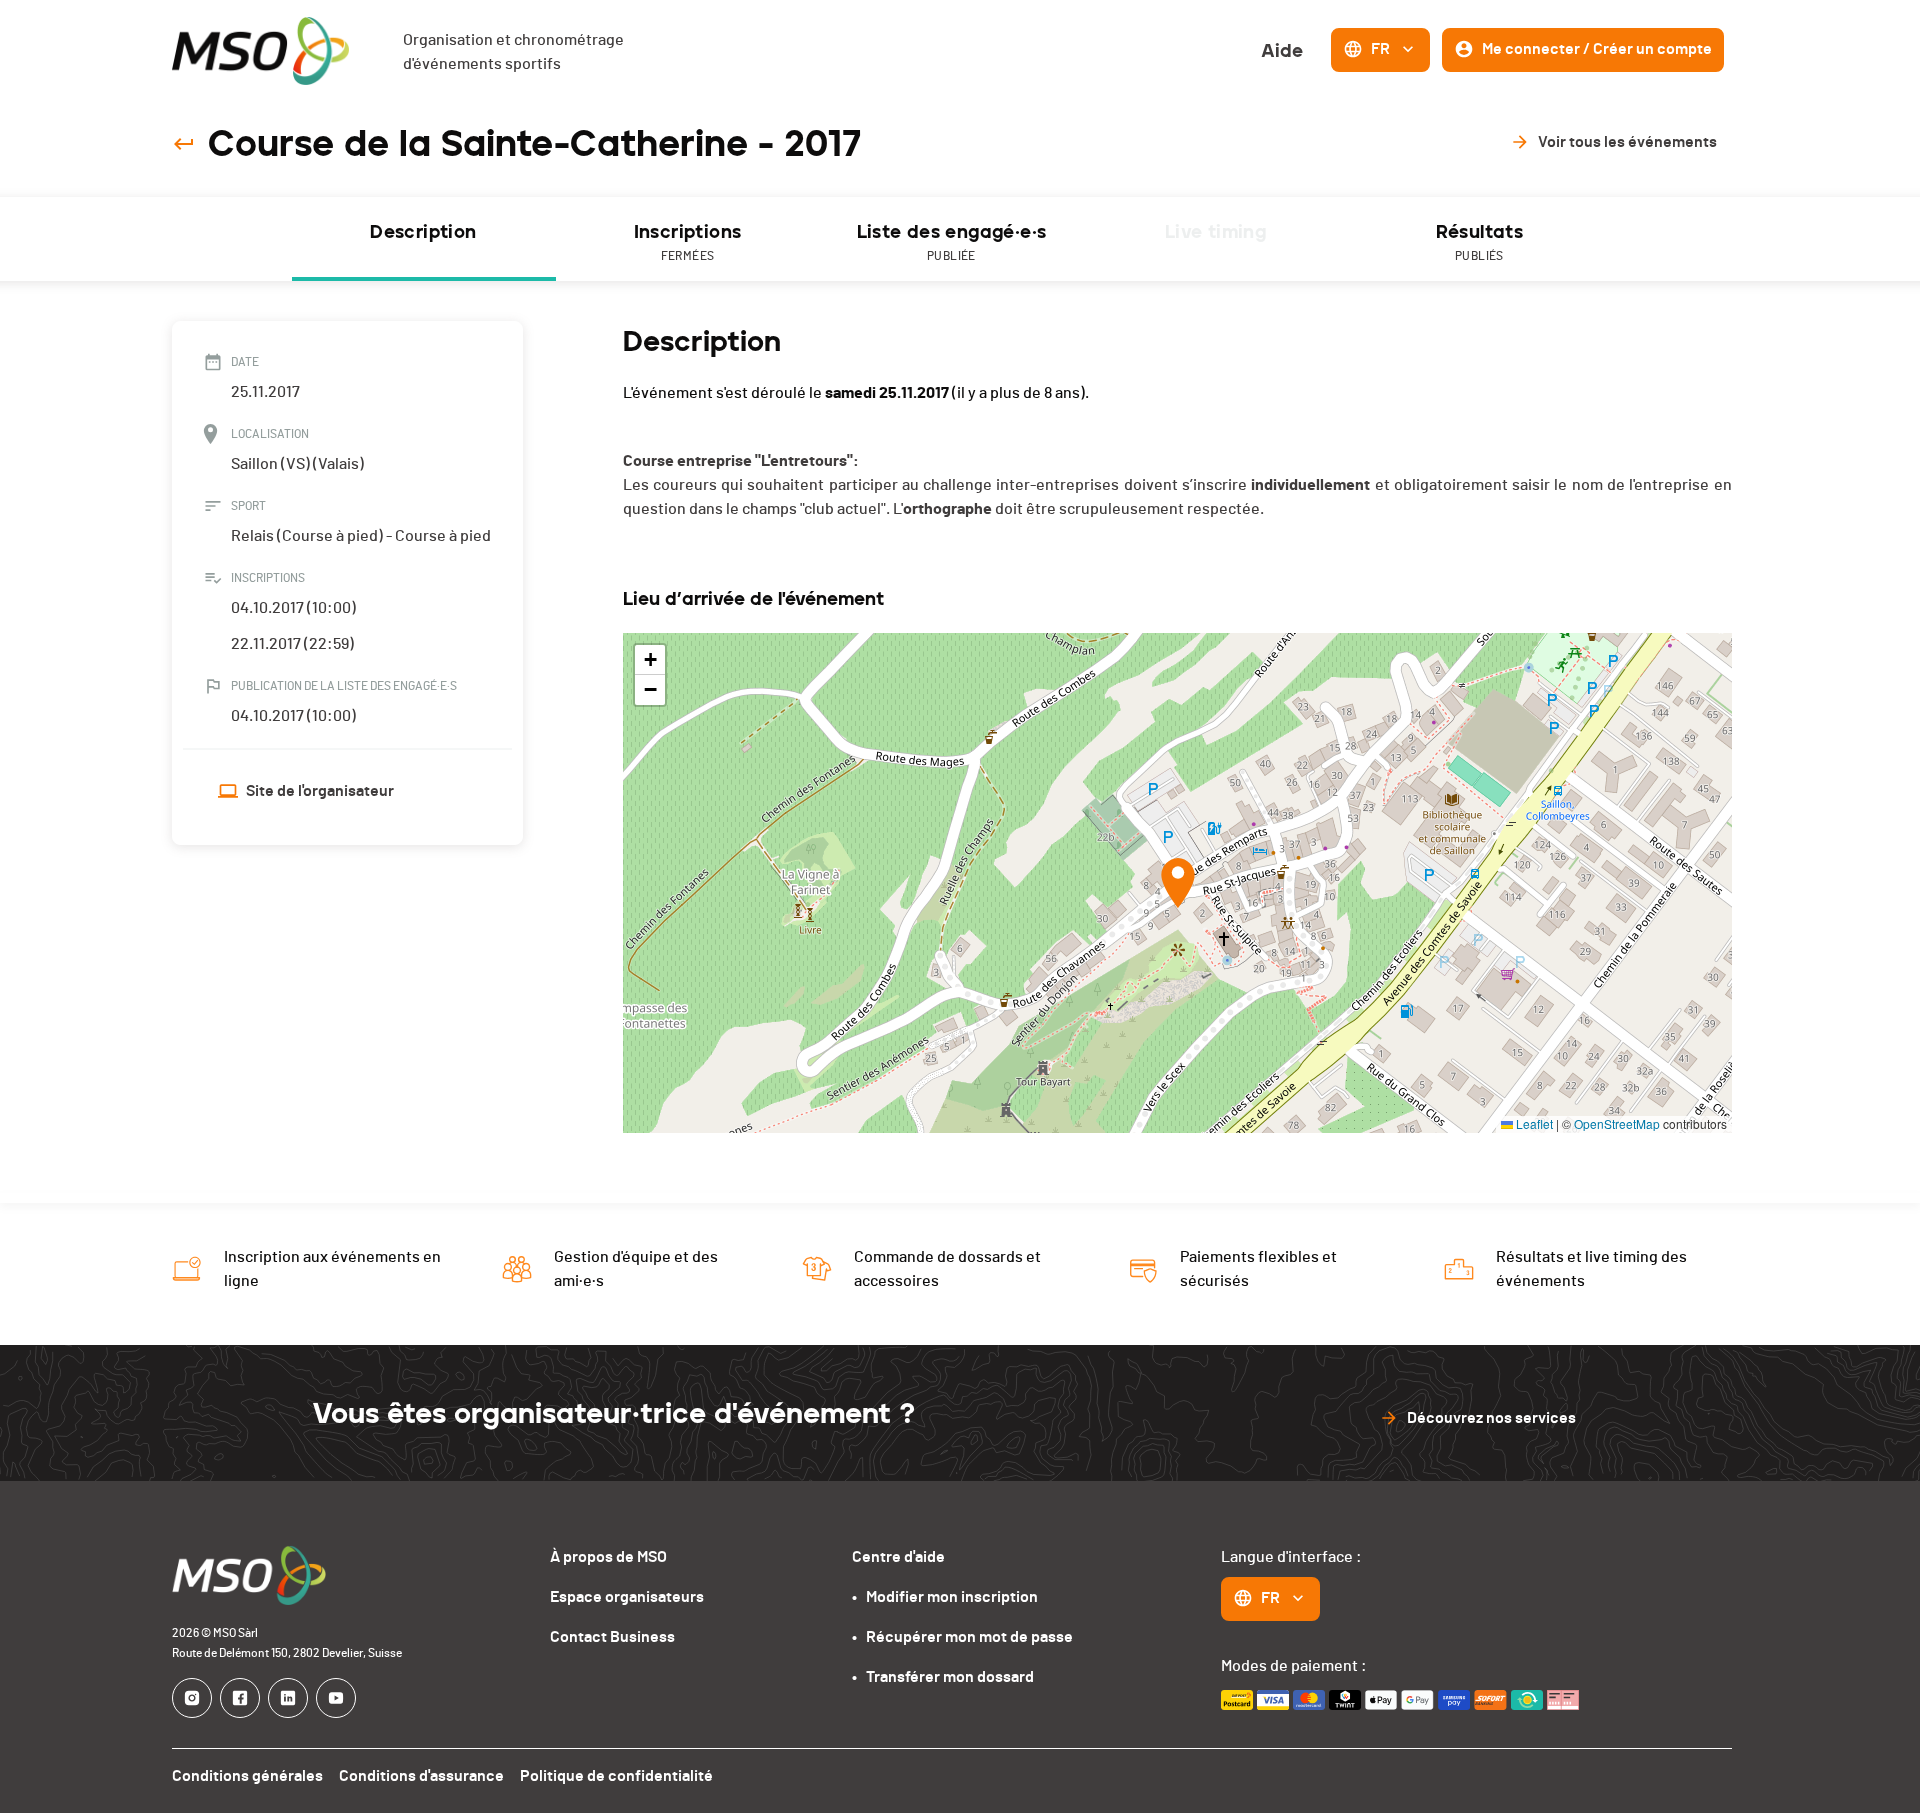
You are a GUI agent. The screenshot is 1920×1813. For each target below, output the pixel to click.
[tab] (424, 239)
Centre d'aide (898, 1557)
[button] (1178, 883)
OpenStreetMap (1617, 1123)
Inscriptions (688, 241)
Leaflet (1533, 1123)
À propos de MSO (608, 1557)
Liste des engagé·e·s (952, 241)
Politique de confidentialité (616, 1776)
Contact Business (612, 1637)
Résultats (1480, 241)
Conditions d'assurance (421, 1776)
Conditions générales (247, 1776)
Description (423, 232)
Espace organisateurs (627, 1597)
